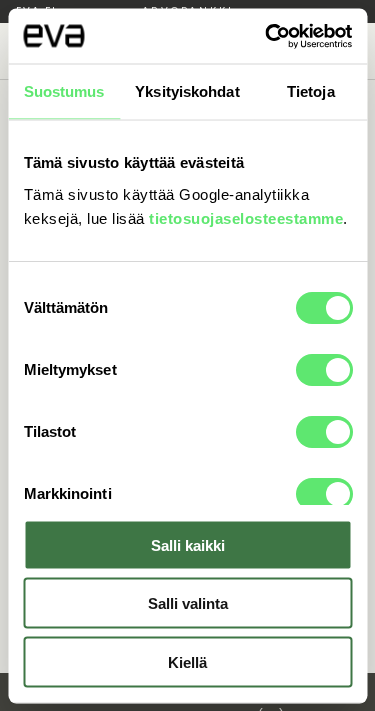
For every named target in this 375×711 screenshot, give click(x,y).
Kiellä (187, 661)
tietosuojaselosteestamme (246, 217)
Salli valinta (188, 603)
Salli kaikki (188, 544)
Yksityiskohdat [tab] (187, 91)
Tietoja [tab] (311, 91)
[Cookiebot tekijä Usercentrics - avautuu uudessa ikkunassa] (267, 36)
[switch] (323, 369)
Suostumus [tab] (64, 91)
